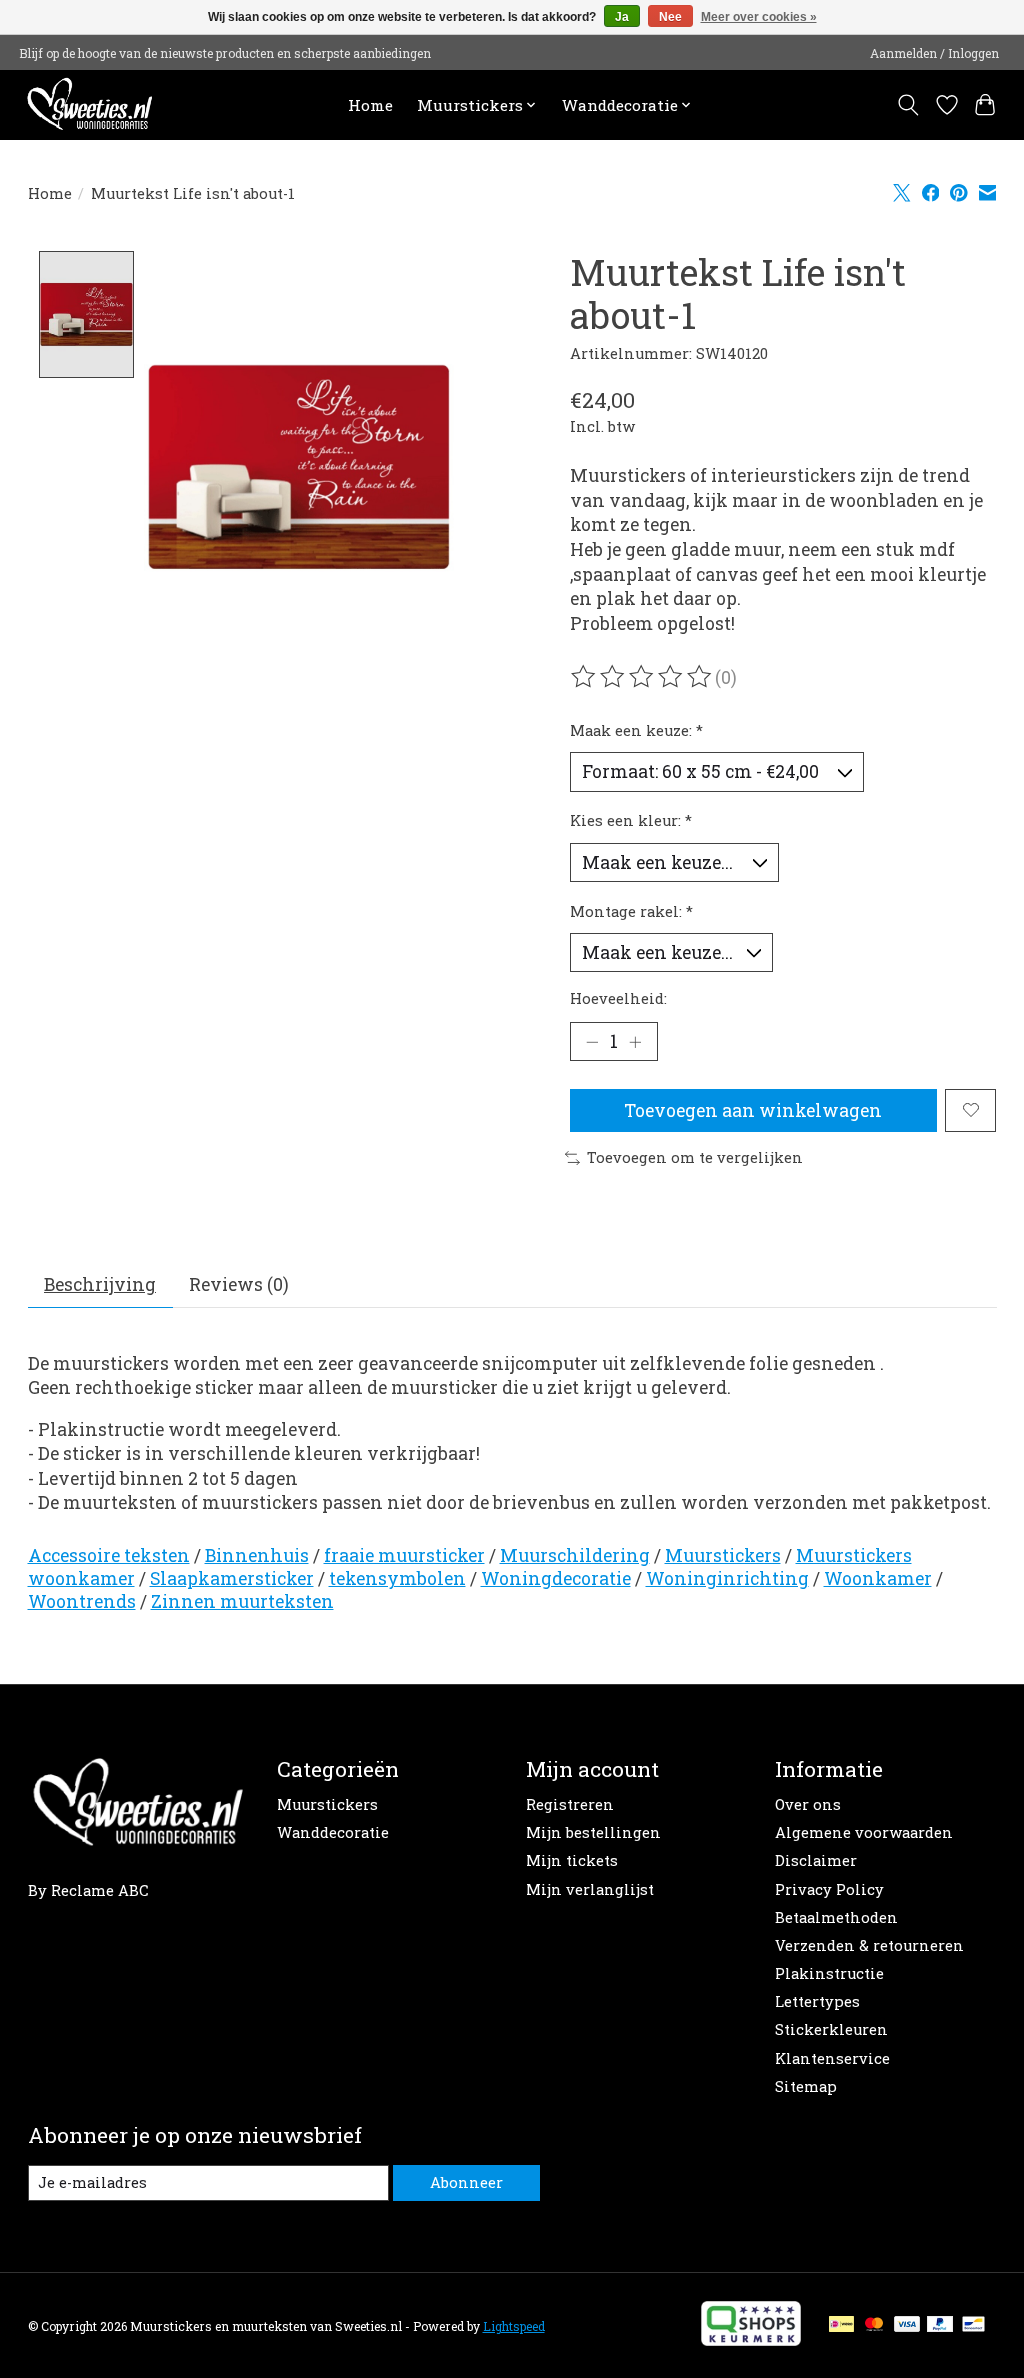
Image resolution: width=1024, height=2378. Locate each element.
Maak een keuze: (636, 730)
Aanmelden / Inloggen (934, 53)
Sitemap (806, 2086)
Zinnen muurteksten (242, 1601)
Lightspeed (514, 2326)
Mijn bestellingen (593, 1832)
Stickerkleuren (831, 2029)
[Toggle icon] (907, 105)
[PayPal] (940, 2325)
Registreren (570, 1804)
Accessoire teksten (109, 1555)
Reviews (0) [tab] (239, 1284)
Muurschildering (575, 1555)
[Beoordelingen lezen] (643, 677)
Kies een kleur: (631, 820)
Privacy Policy (829, 1889)
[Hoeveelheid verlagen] (592, 1041)
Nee (670, 17)
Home (370, 105)
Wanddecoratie (333, 1832)
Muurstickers (723, 1555)
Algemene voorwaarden (864, 1832)
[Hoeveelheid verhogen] (635, 1041)
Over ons (808, 1804)
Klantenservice (832, 2058)
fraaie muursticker (404, 1555)
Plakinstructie (829, 1973)
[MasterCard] (874, 2325)
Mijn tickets (572, 1860)
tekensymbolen (397, 1578)
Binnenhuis (257, 1555)
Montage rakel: (631, 911)
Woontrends (82, 1601)
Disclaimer (816, 1860)
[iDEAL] (841, 2325)
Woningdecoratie (556, 1578)
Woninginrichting (727, 1578)
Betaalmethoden (836, 1917)
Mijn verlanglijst (590, 1889)
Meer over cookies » (759, 17)
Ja (622, 17)
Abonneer (466, 2182)
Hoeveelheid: (618, 998)
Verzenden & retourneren (869, 1945)
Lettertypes (817, 2001)
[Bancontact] (973, 2325)
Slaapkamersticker (232, 1578)
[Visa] (907, 2325)
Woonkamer (878, 1578)
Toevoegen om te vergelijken (695, 1157)
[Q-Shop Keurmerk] (751, 2339)
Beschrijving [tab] (100, 1284)
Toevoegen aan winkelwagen (753, 1110)
